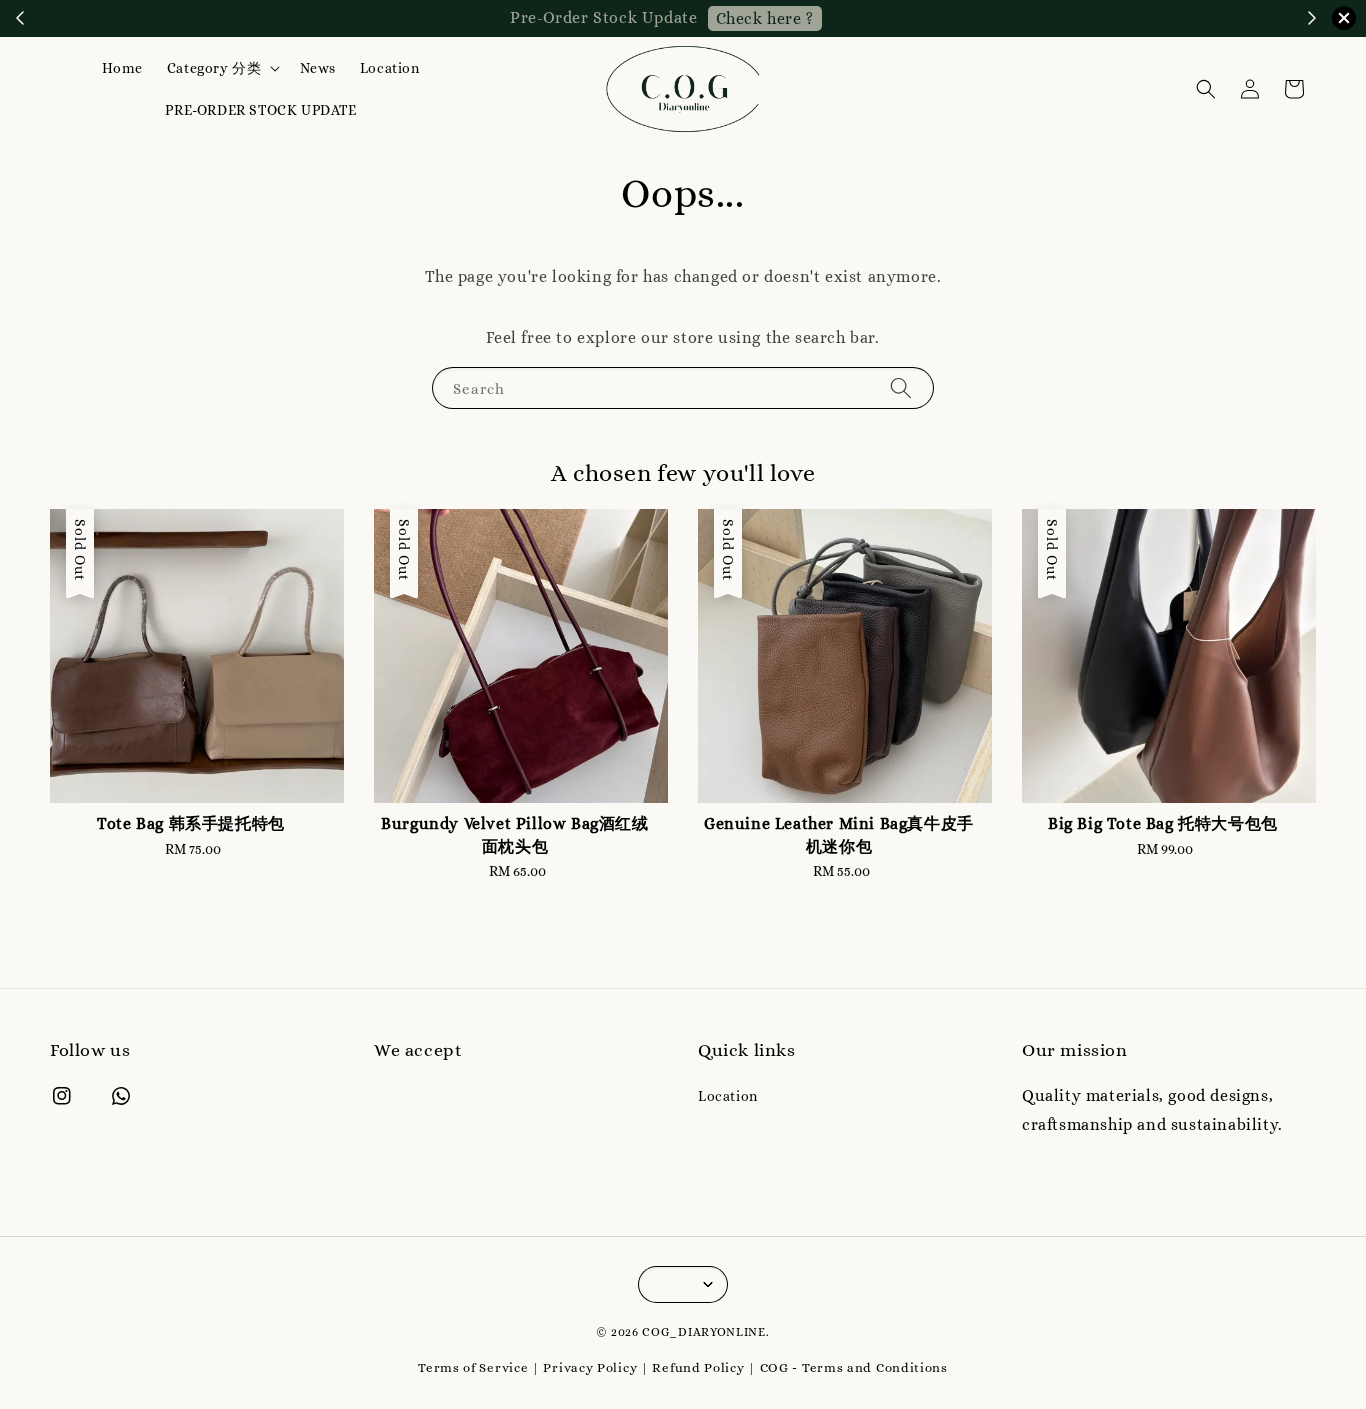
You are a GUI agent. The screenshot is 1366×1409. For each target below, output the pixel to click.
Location (390, 68)
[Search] (901, 387)
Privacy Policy (590, 1367)
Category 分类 (214, 68)
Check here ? (765, 18)
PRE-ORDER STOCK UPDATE (260, 110)
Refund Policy (698, 1367)
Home (122, 68)
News (317, 68)
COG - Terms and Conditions (854, 1367)
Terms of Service (473, 1367)
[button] (1206, 89)
